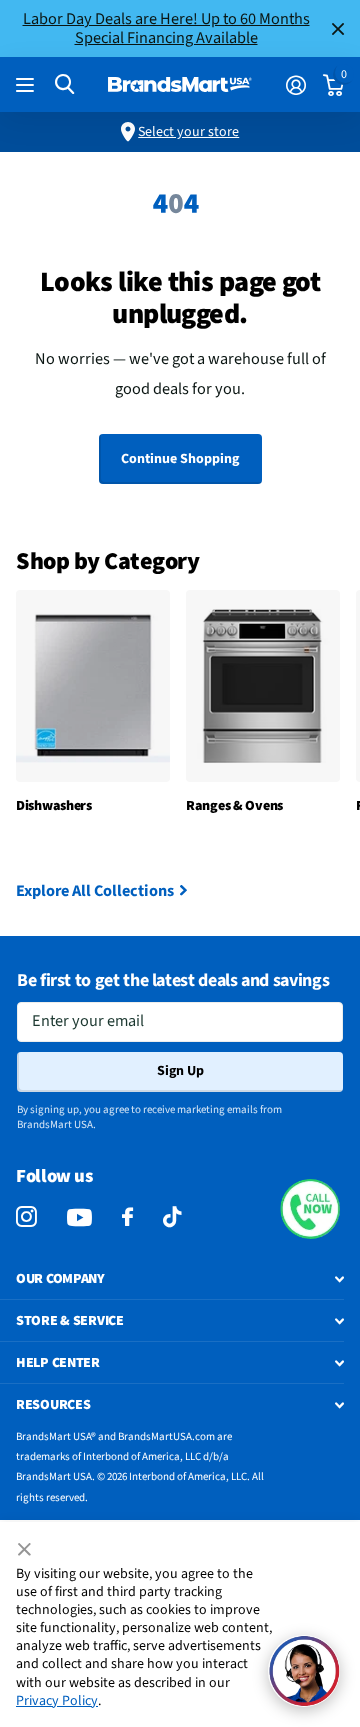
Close (338, 28)
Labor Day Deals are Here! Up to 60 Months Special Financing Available (166, 28)
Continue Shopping (180, 459)
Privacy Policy (57, 1701)
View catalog (27, 85)
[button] (310, 1209)
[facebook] (127, 1217)
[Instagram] (26, 1217)
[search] (64, 84)
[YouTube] (79, 1217)
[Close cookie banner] (26, 1550)
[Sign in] (295, 85)
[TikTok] (172, 1217)
